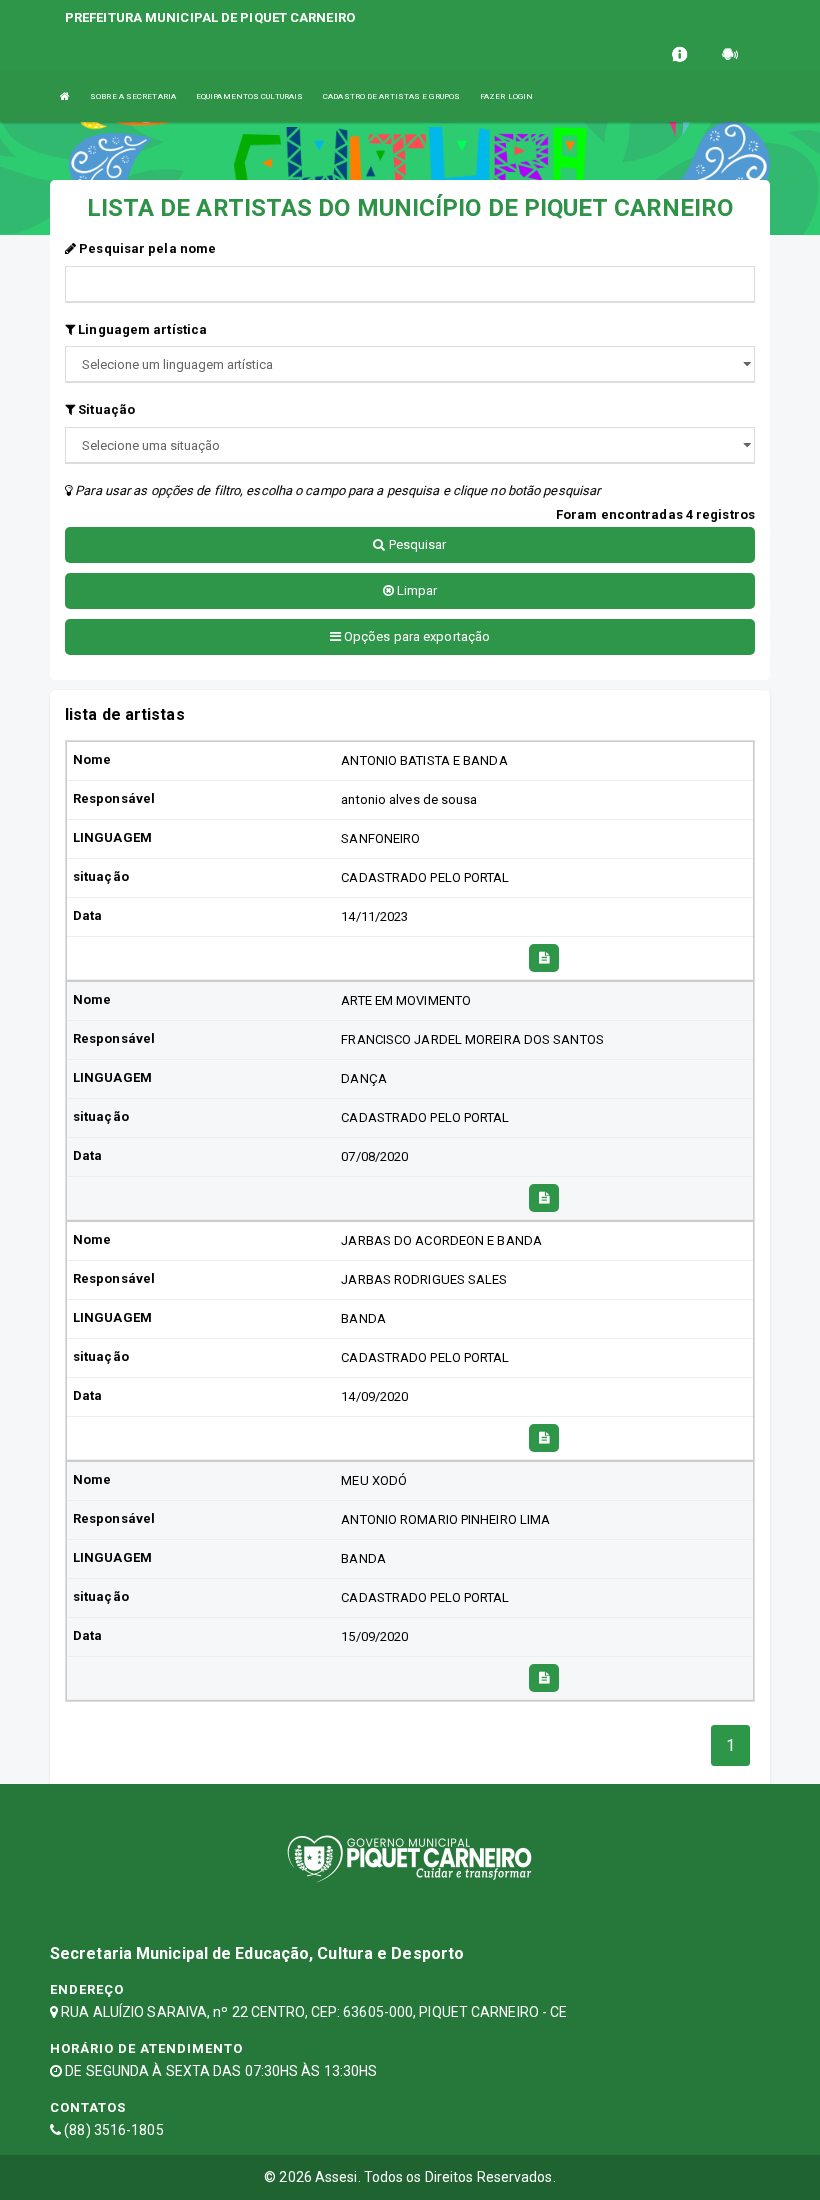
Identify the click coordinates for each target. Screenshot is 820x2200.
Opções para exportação (415, 636)
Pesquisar (416, 544)
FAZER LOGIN (506, 96)
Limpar (416, 590)
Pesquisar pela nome (146, 248)
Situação (105, 409)
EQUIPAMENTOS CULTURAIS (249, 96)
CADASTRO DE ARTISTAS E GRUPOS (391, 96)
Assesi (336, 2177)
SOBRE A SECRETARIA (133, 96)
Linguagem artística (141, 329)
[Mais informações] (544, 958)
